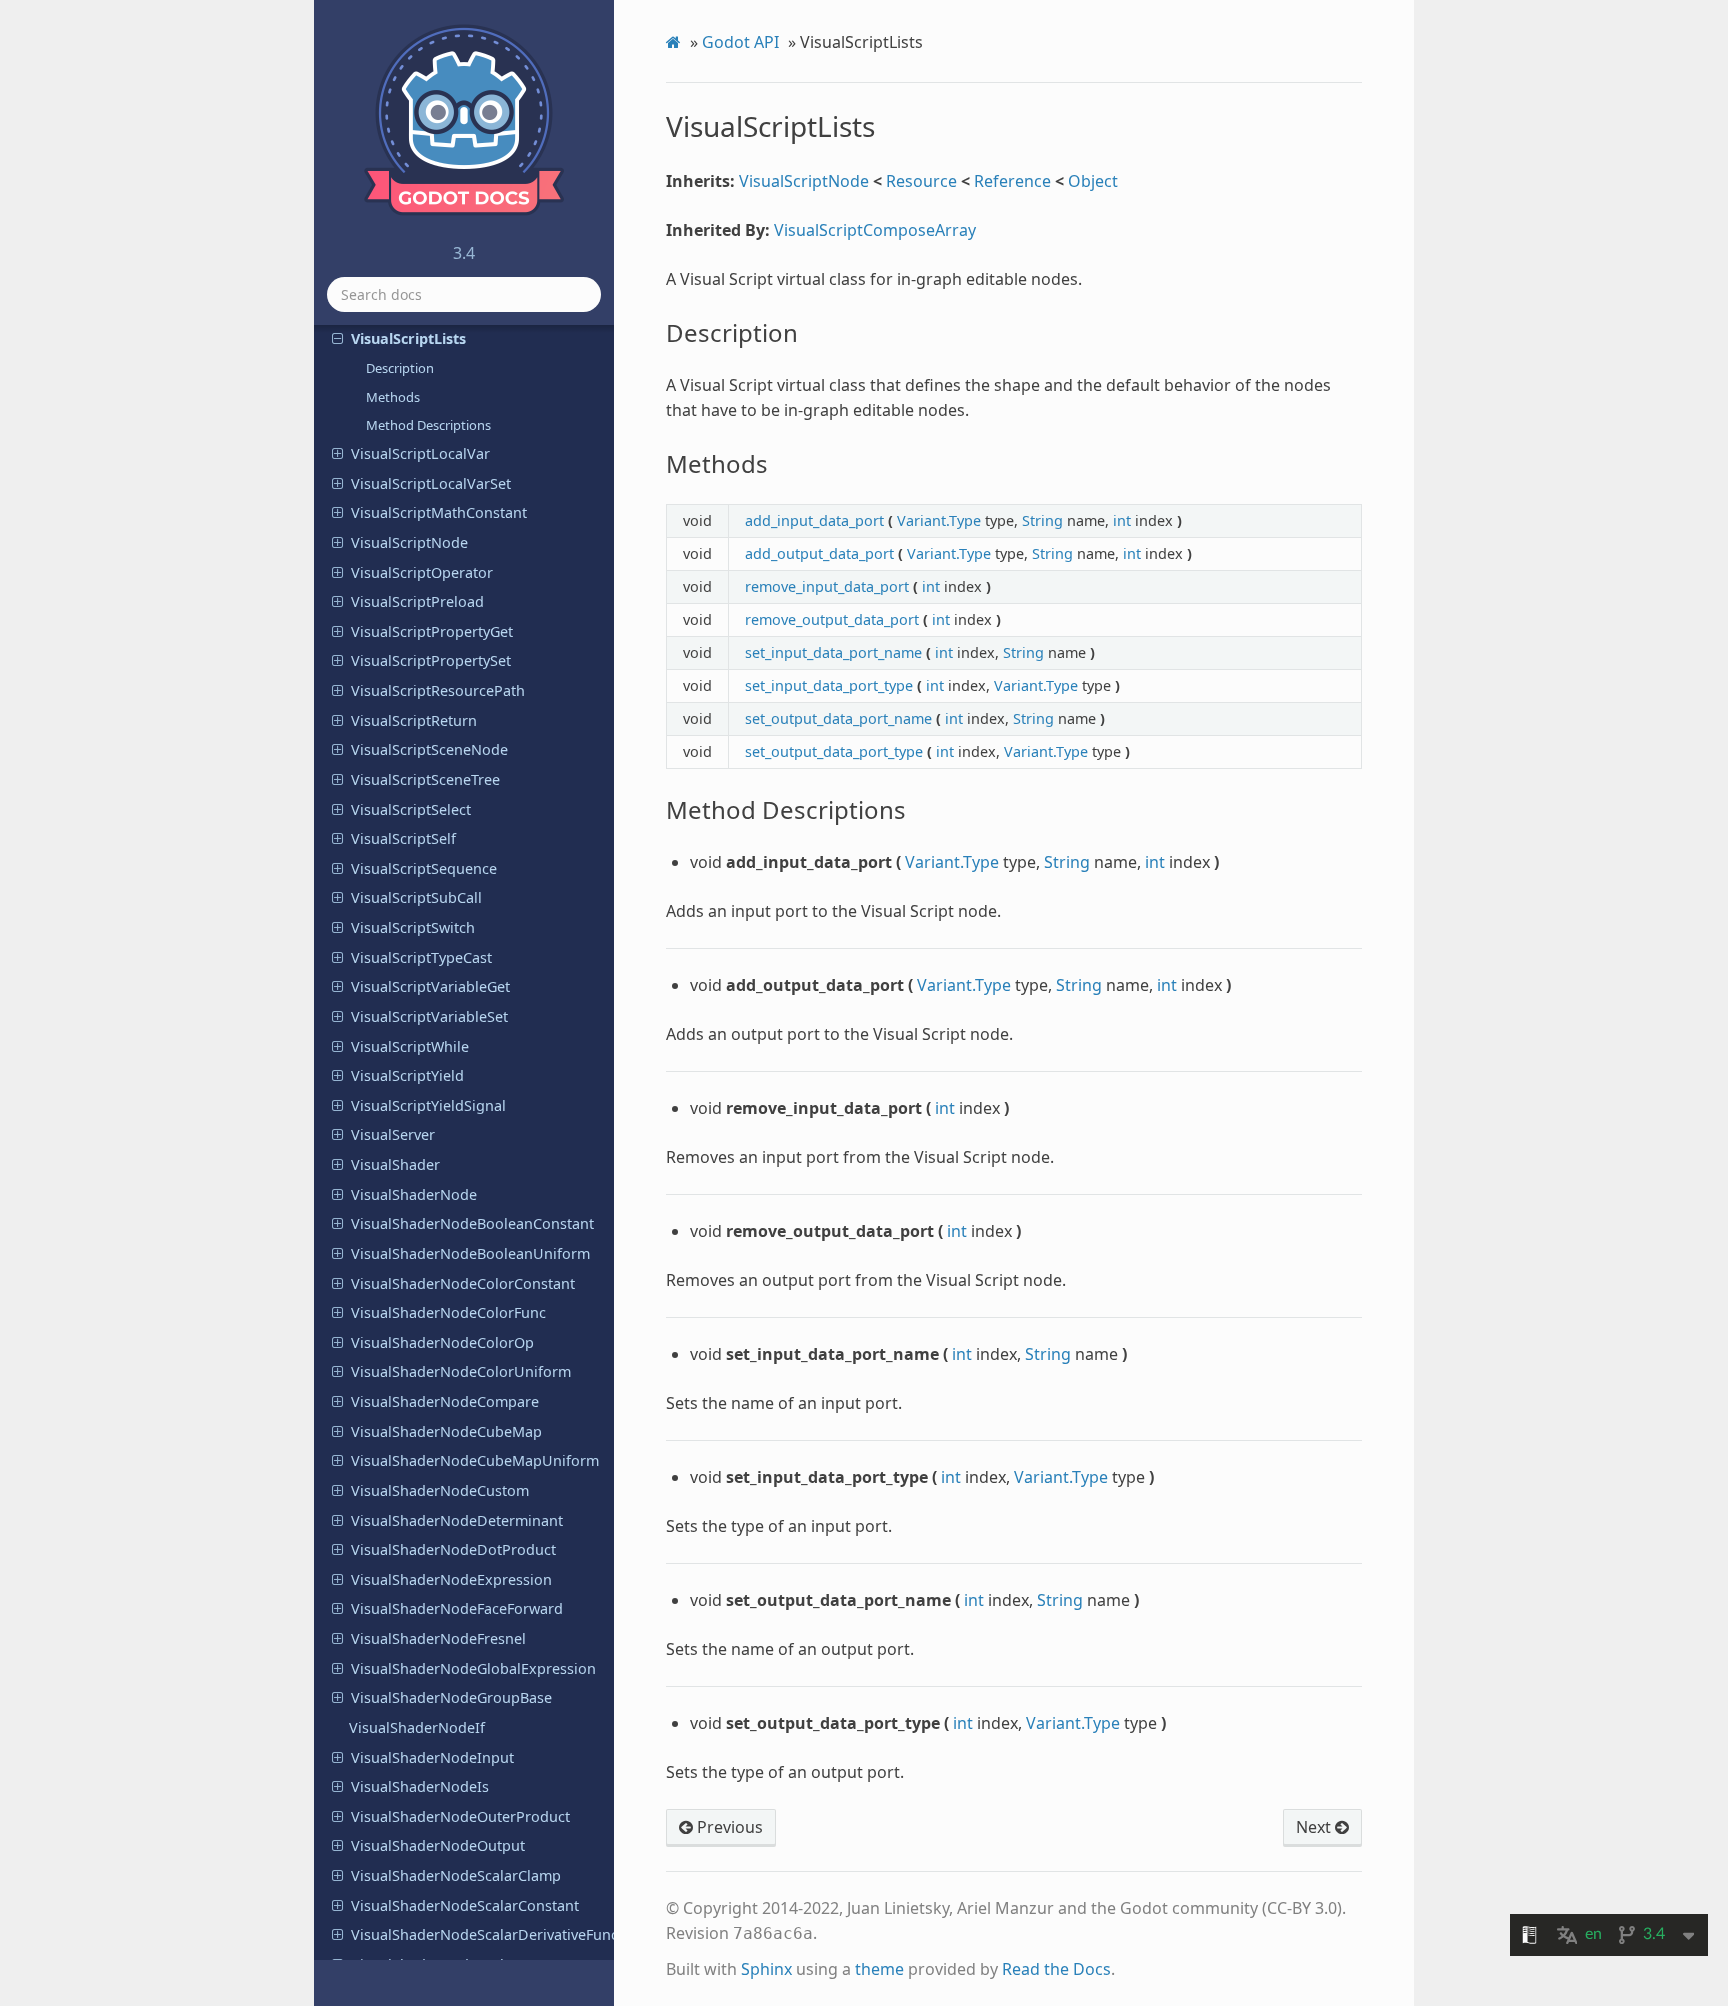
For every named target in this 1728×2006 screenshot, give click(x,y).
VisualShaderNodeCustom (440, 1490)
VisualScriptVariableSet (429, 1016)
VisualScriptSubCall (416, 897)
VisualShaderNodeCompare (445, 1401)
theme (879, 1969)
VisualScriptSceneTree (425, 779)
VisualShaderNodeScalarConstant (465, 1905)
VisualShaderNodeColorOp (442, 1342)
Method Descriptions (428, 425)
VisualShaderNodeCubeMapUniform (475, 1460)
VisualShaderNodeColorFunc (448, 1312)
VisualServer (393, 1134)
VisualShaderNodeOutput (438, 1845)
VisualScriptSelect (411, 809)
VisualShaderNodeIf (417, 1727)
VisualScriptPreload (417, 601)
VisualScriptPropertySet (431, 660)
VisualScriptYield (407, 1075)
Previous (728, 1827)
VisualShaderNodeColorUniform (461, 1371)
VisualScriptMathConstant (439, 512)
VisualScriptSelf (403, 838)
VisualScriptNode (409, 542)
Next (1315, 1827)
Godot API (740, 42)
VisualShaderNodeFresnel (438, 1638)
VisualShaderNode (414, 1194)
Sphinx (766, 1969)
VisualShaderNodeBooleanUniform (470, 1253)
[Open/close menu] (337, 339)
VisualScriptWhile (410, 1046)
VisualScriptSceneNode (429, 749)
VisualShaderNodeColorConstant (463, 1283)
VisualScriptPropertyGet (432, 631)
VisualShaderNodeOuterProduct (460, 1816)
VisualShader (395, 1164)
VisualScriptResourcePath (438, 690)
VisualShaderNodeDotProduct (453, 1549)
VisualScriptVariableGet (430, 986)
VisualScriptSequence (424, 868)
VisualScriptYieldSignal (428, 1105)
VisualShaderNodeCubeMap (446, 1431)
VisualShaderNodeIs (420, 1786)
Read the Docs (1056, 1969)
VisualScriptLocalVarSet (431, 483)
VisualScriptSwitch (413, 927)
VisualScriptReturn (414, 720)
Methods (393, 397)
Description (400, 368)
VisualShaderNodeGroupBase (451, 1697)
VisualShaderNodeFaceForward (457, 1608)
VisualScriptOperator (422, 572)
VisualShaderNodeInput (432, 1757)
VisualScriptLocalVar (420, 453)
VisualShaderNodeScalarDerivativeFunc (482, 1934)
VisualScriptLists (408, 338)
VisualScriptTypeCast (421, 957)
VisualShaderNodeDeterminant (457, 1520)
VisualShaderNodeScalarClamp (456, 1875)
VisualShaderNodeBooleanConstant (472, 1223)
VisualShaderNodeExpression (451, 1579)
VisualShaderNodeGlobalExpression (473, 1668)
